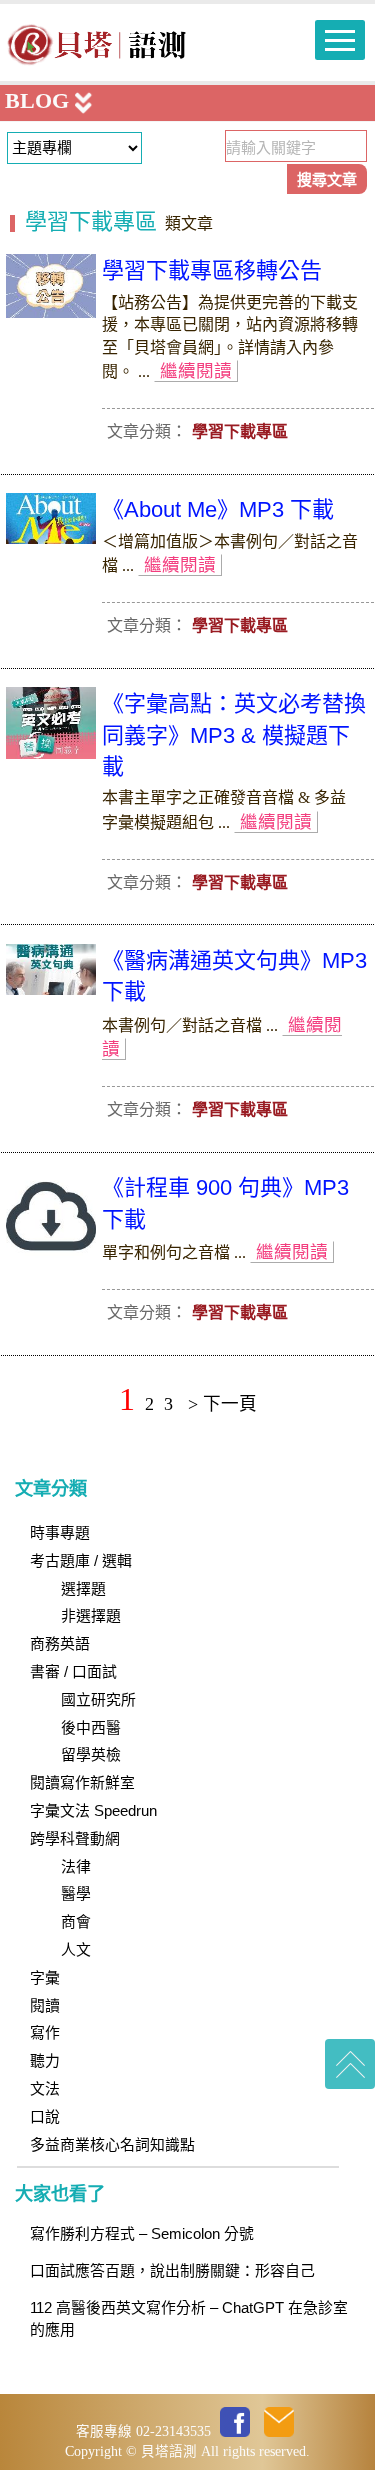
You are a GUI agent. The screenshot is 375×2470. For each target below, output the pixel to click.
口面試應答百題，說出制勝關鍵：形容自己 (172, 2271)
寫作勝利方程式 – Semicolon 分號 (142, 2234)
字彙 (45, 1978)
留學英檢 (91, 1755)
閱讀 (45, 2006)
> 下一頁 (222, 1404)
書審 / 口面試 (73, 1672)
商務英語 (60, 1644)
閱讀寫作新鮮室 (82, 1783)
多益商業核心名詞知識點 (112, 2145)
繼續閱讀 (196, 371)
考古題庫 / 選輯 (81, 1561)
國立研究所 (98, 1700)
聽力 (45, 2061)
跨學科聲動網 (75, 1839)
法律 (76, 1867)
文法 (45, 2089)
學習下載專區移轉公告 (212, 270)
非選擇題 (91, 1616)
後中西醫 (91, 1728)
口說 (45, 2117)
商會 (76, 1922)
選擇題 (83, 1589)
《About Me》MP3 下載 (218, 509)
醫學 (76, 1894)
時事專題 (60, 1533)
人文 (76, 1950)
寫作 (45, 2033)
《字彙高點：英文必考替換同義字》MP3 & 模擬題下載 (234, 734)
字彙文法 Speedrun (93, 1811)
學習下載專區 (91, 221)
